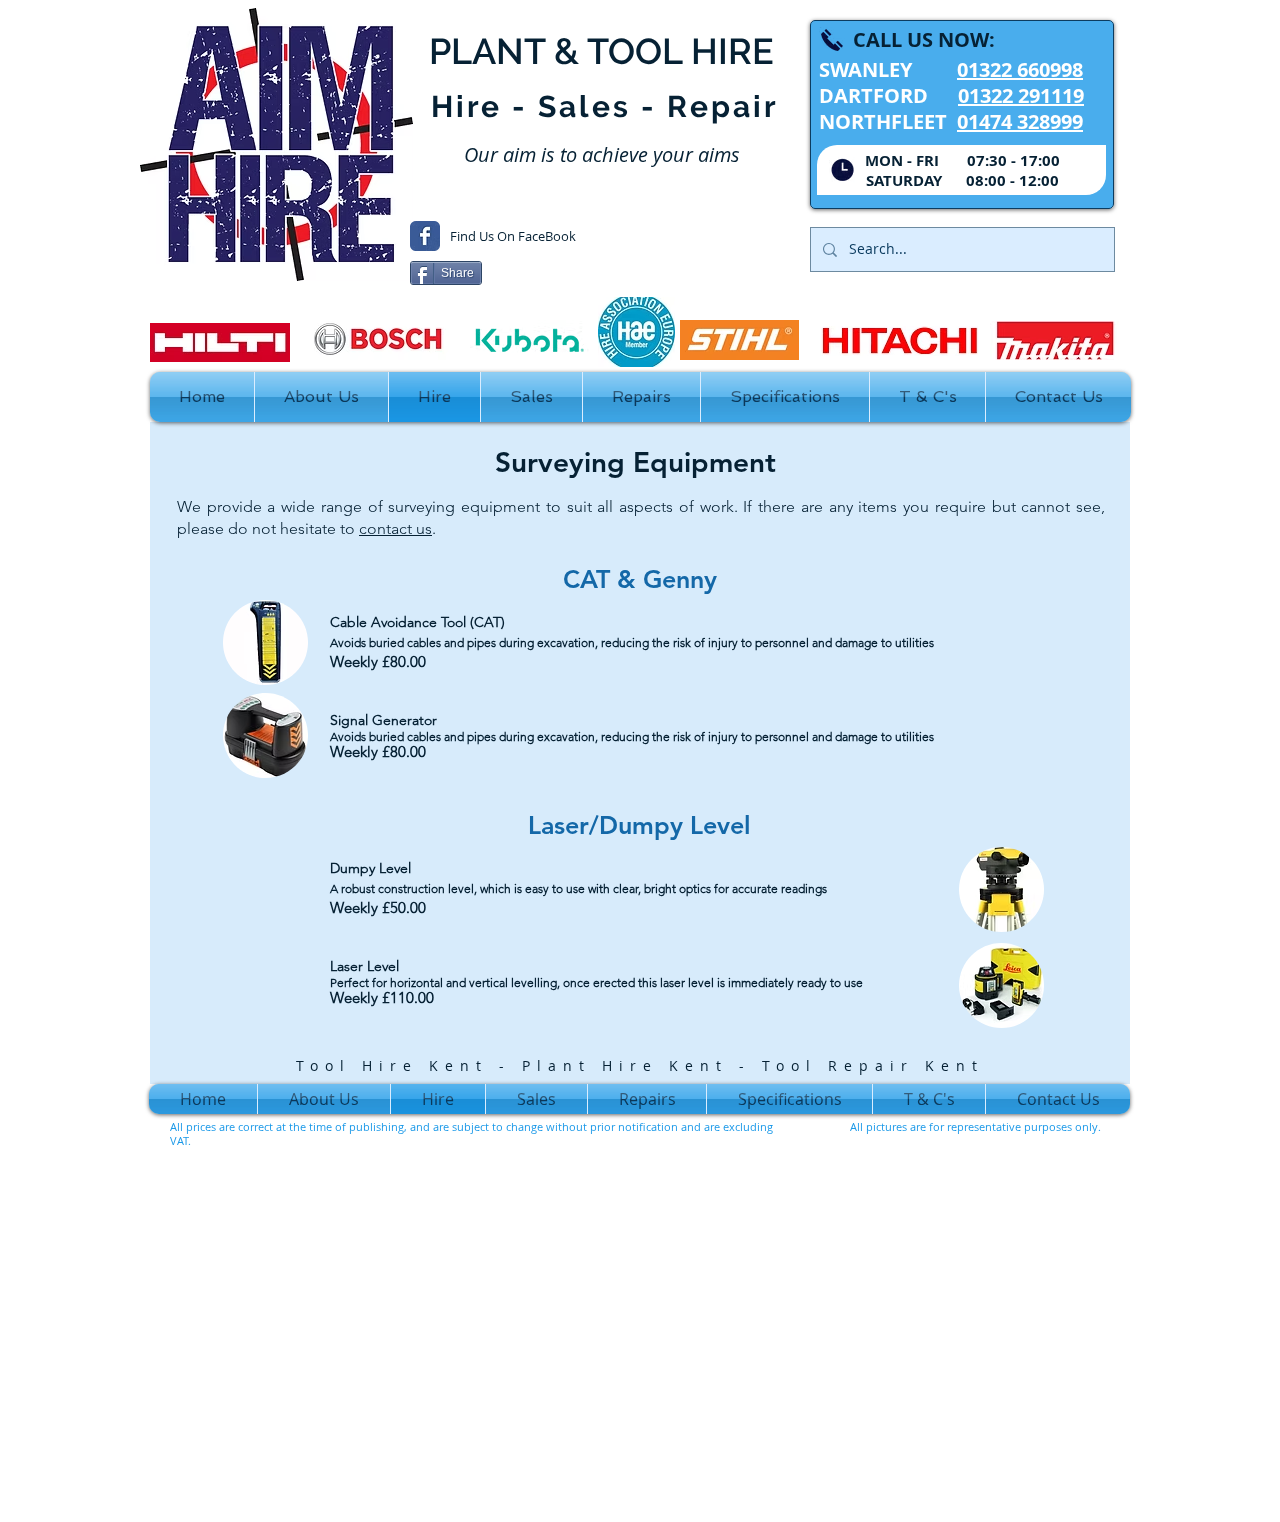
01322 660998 (1020, 69)
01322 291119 (1021, 95)
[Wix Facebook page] (425, 236)
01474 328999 (1020, 121)
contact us (395, 528)
